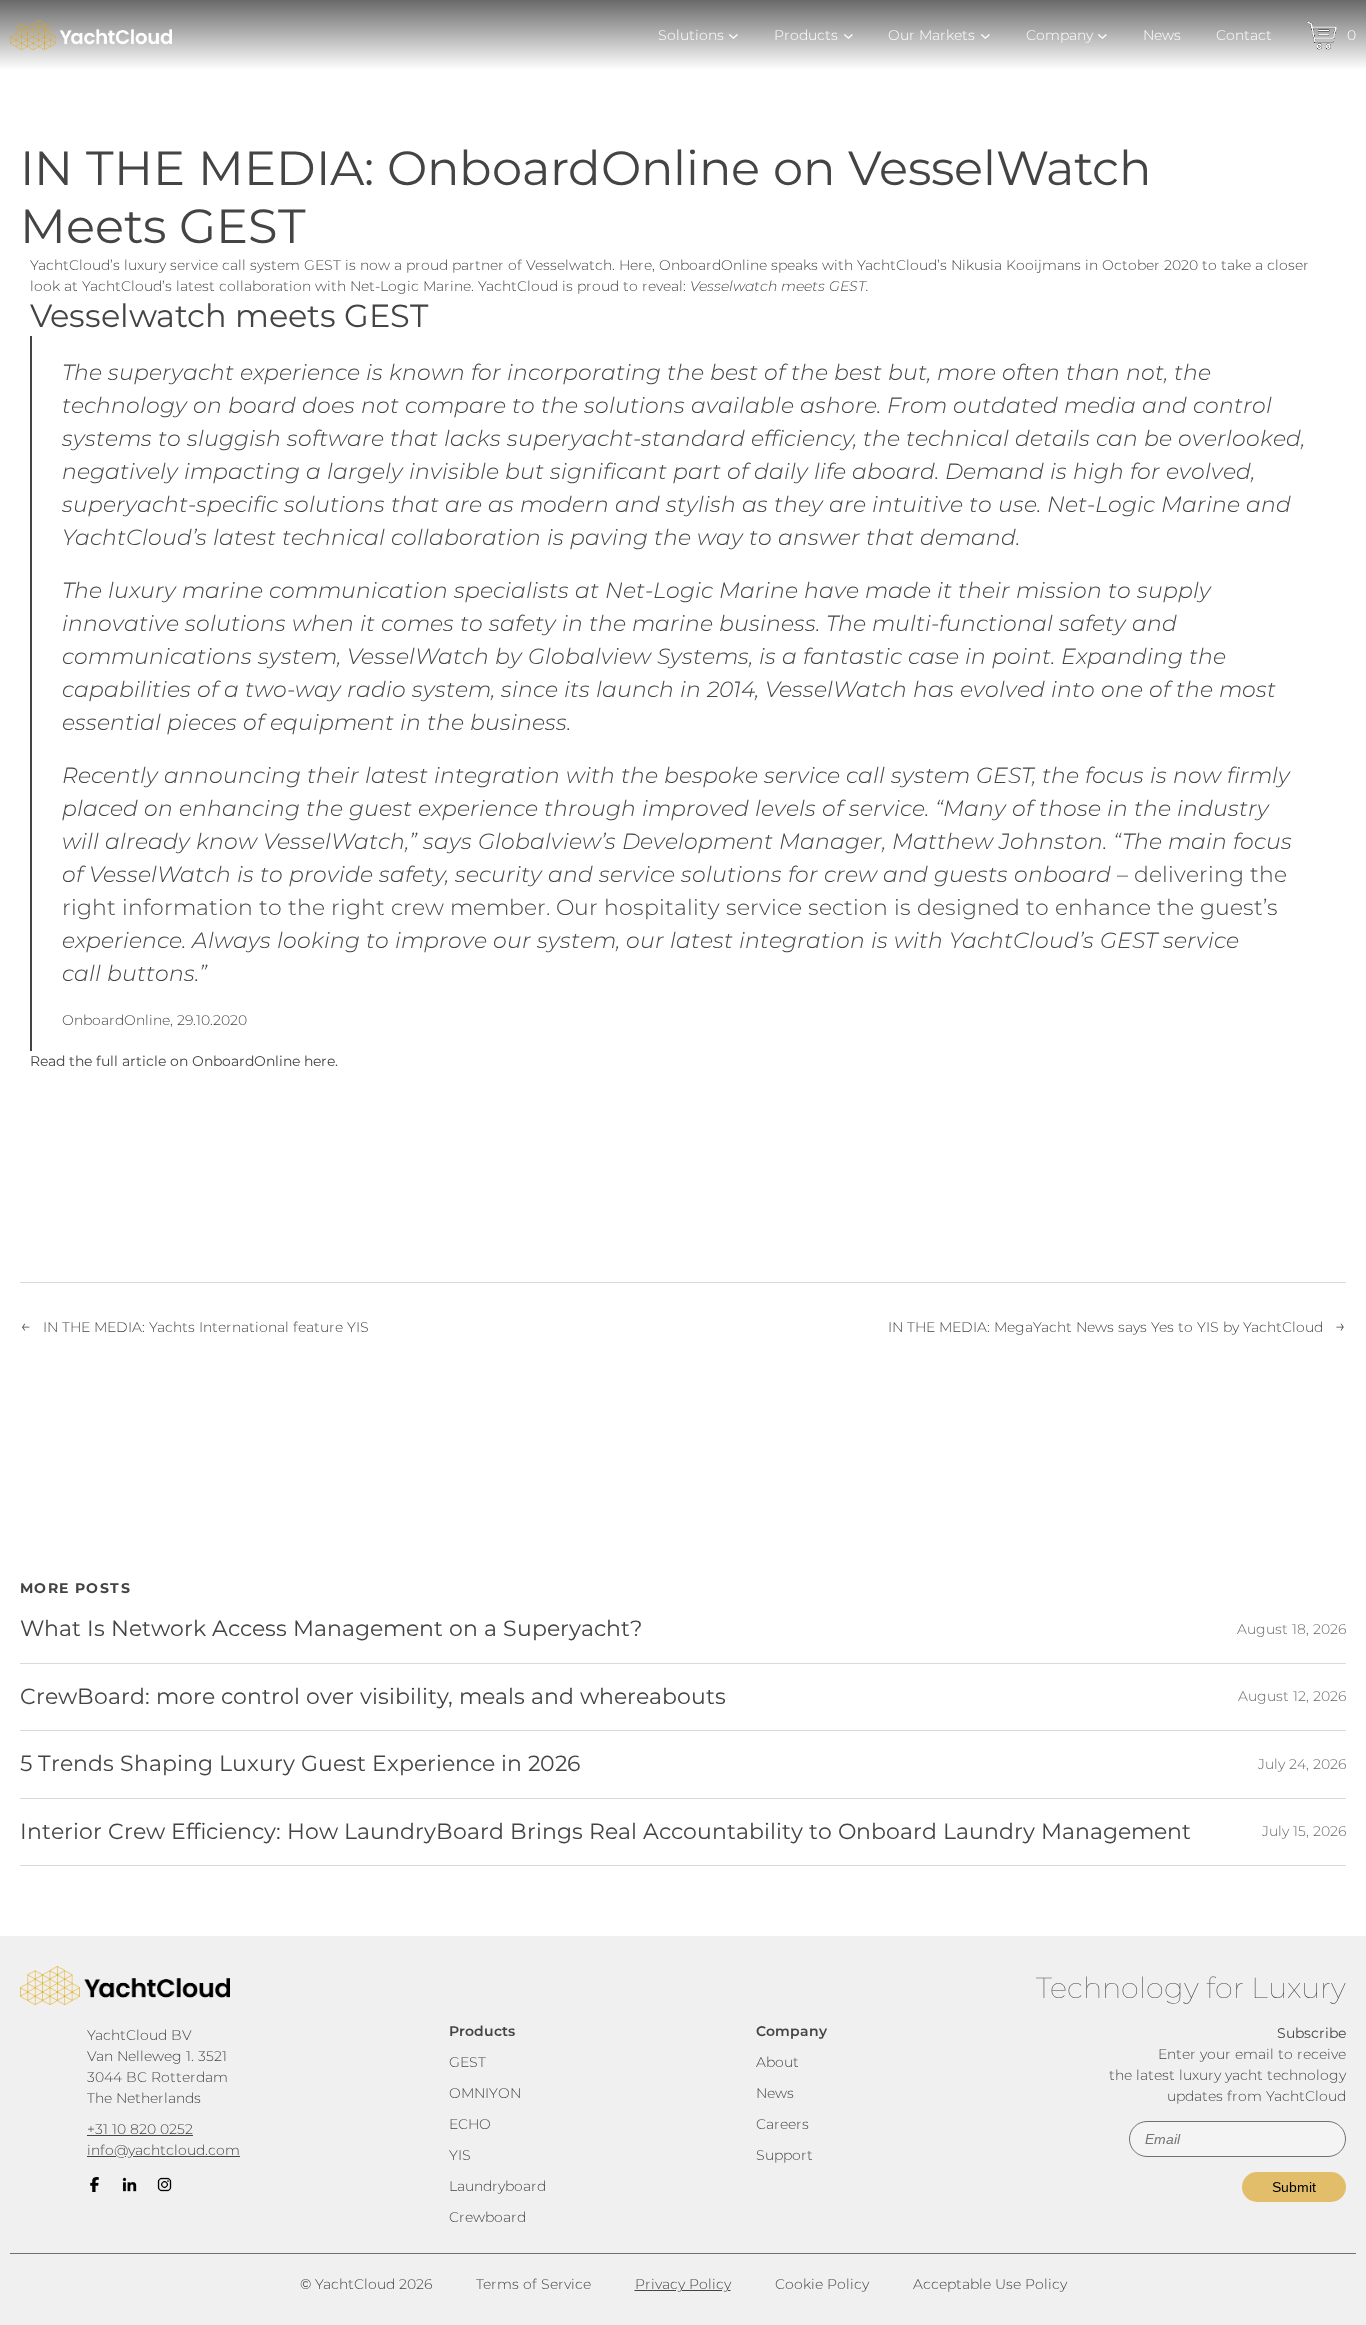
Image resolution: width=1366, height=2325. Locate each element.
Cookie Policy (822, 2284)
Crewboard (487, 2217)
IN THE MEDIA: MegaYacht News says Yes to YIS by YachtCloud (1105, 1327)
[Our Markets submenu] (985, 35)
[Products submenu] (848, 35)
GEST (467, 2062)
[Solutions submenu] (733, 35)
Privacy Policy (683, 2284)
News (775, 2093)
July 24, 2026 (1302, 1764)
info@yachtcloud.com (163, 2150)
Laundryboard (497, 2186)
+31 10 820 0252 (140, 2129)
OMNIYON (485, 2093)
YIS (460, 2155)
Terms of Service (533, 2284)
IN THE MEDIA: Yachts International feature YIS (206, 1327)
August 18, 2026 (1291, 1629)
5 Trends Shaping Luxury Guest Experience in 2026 (300, 1764)
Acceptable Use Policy (990, 2284)
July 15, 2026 (1304, 1831)
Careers (782, 2124)
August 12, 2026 (1292, 1696)
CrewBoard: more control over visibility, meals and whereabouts (373, 1697)
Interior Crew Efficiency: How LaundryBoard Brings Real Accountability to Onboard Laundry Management (605, 1832)
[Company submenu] (1102, 35)
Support (784, 2155)
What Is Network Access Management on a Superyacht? (331, 1629)
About (777, 2062)
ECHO (470, 2124)
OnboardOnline (116, 1020)
